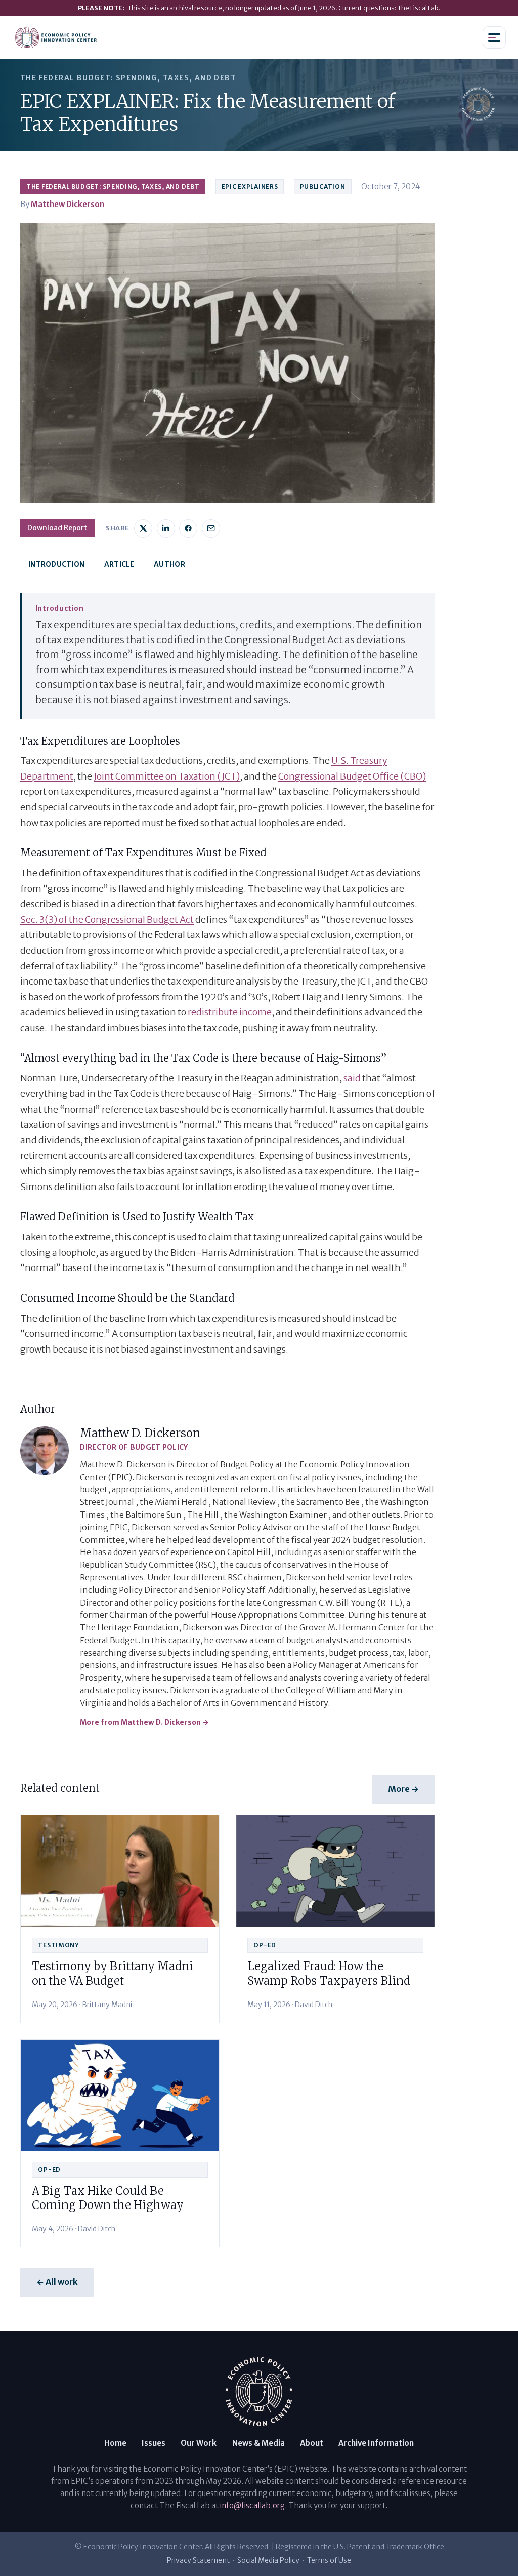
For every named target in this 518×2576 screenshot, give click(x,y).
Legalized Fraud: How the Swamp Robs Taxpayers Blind (329, 1973)
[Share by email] (211, 528)
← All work (57, 2282)
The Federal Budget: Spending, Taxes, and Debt (113, 187)
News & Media (258, 2443)
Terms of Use (329, 2560)
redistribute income (230, 1012)
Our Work (199, 2443)
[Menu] (494, 37)
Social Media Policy (268, 2560)
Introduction (56, 564)
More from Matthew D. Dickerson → (144, 1722)
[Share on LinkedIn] (166, 528)
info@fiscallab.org (252, 2505)
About (312, 2443)
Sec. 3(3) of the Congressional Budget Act (107, 919)
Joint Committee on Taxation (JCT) (167, 776)
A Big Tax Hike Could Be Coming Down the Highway (108, 2198)
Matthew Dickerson (68, 204)
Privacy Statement (198, 2560)
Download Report (57, 528)
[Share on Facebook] (188, 528)
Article (119, 564)
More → (403, 1789)
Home (115, 2443)
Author (169, 564)
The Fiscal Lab (418, 8)
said (352, 1078)
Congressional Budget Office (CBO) (352, 776)
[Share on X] (143, 528)
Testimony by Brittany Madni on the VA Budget (113, 1973)
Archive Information (376, 2443)
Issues (154, 2443)
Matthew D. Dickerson (140, 1433)
